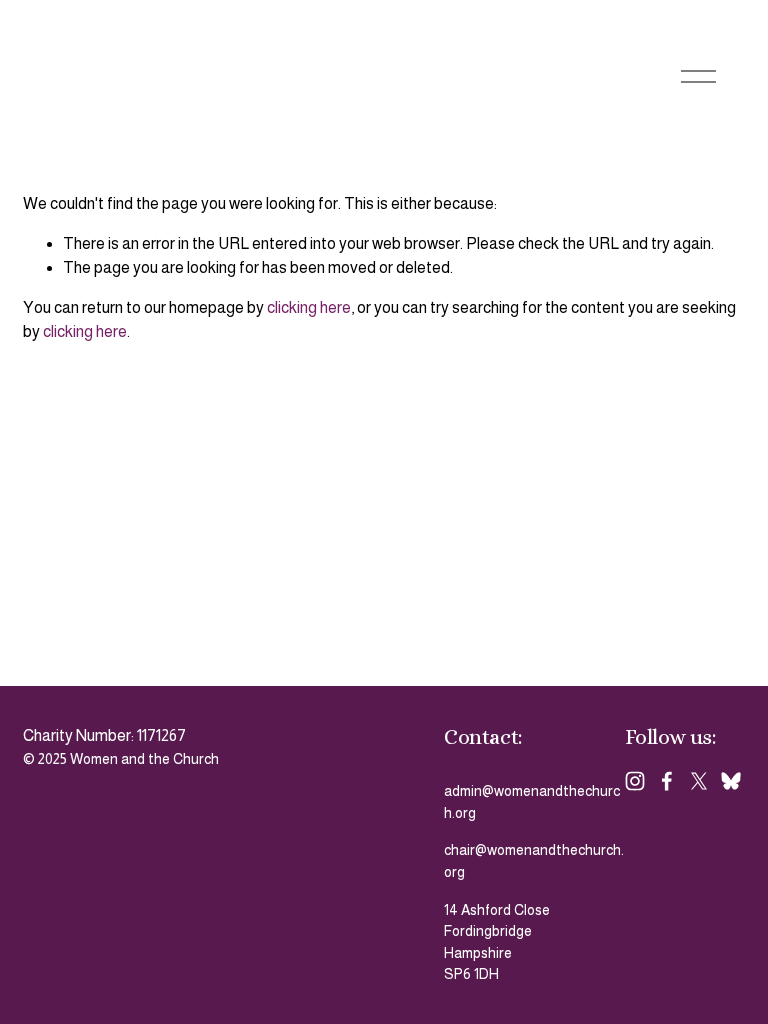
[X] (699, 781)
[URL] (731, 781)
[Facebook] (667, 781)
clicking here (309, 307)
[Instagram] (635, 781)
